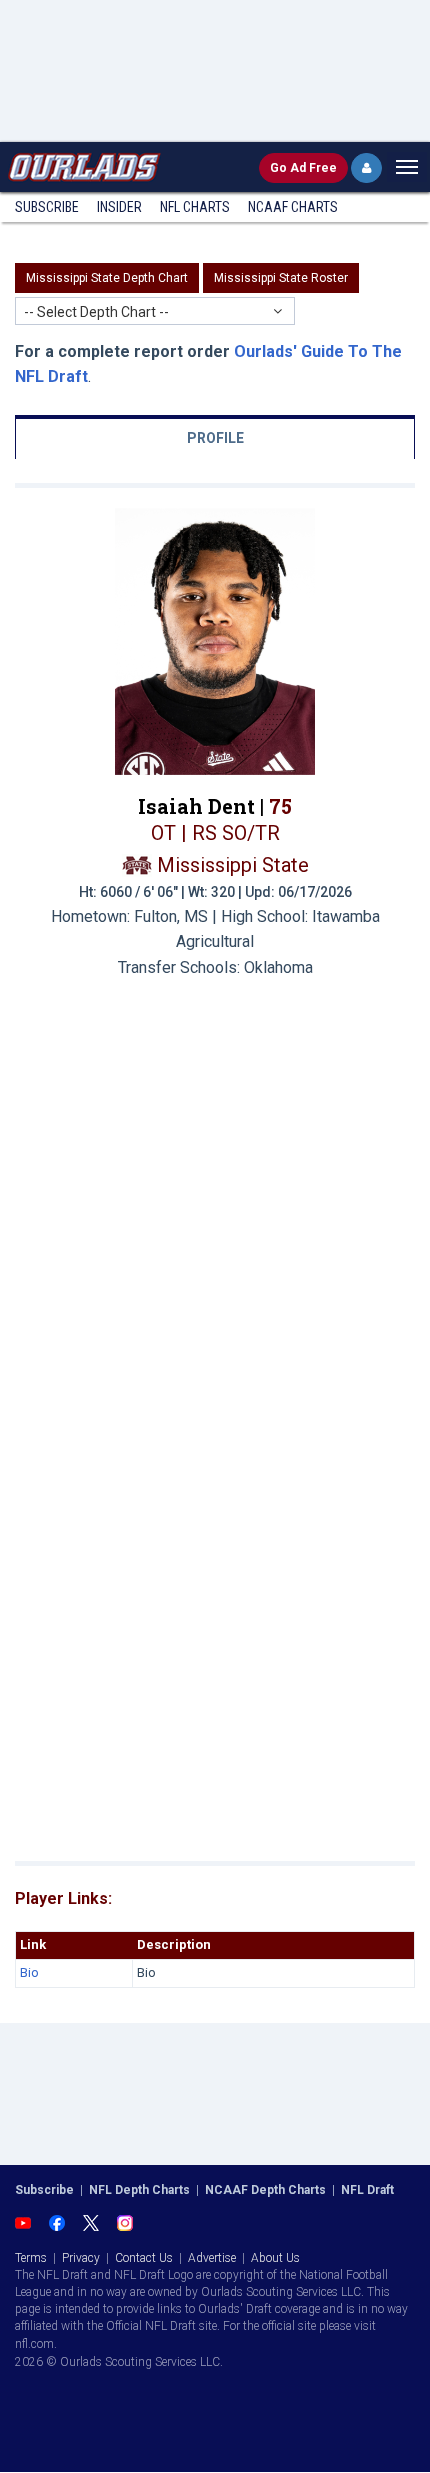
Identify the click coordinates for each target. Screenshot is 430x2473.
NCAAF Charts (293, 207)
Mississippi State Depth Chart (107, 278)
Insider (119, 207)
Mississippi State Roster (281, 278)
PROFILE (215, 438)
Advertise (212, 2258)
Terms (31, 2258)
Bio (29, 1972)
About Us (275, 2258)
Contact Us (144, 2258)
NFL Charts (195, 207)
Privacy (81, 2258)
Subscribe (47, 207)
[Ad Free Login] (366, 168)
